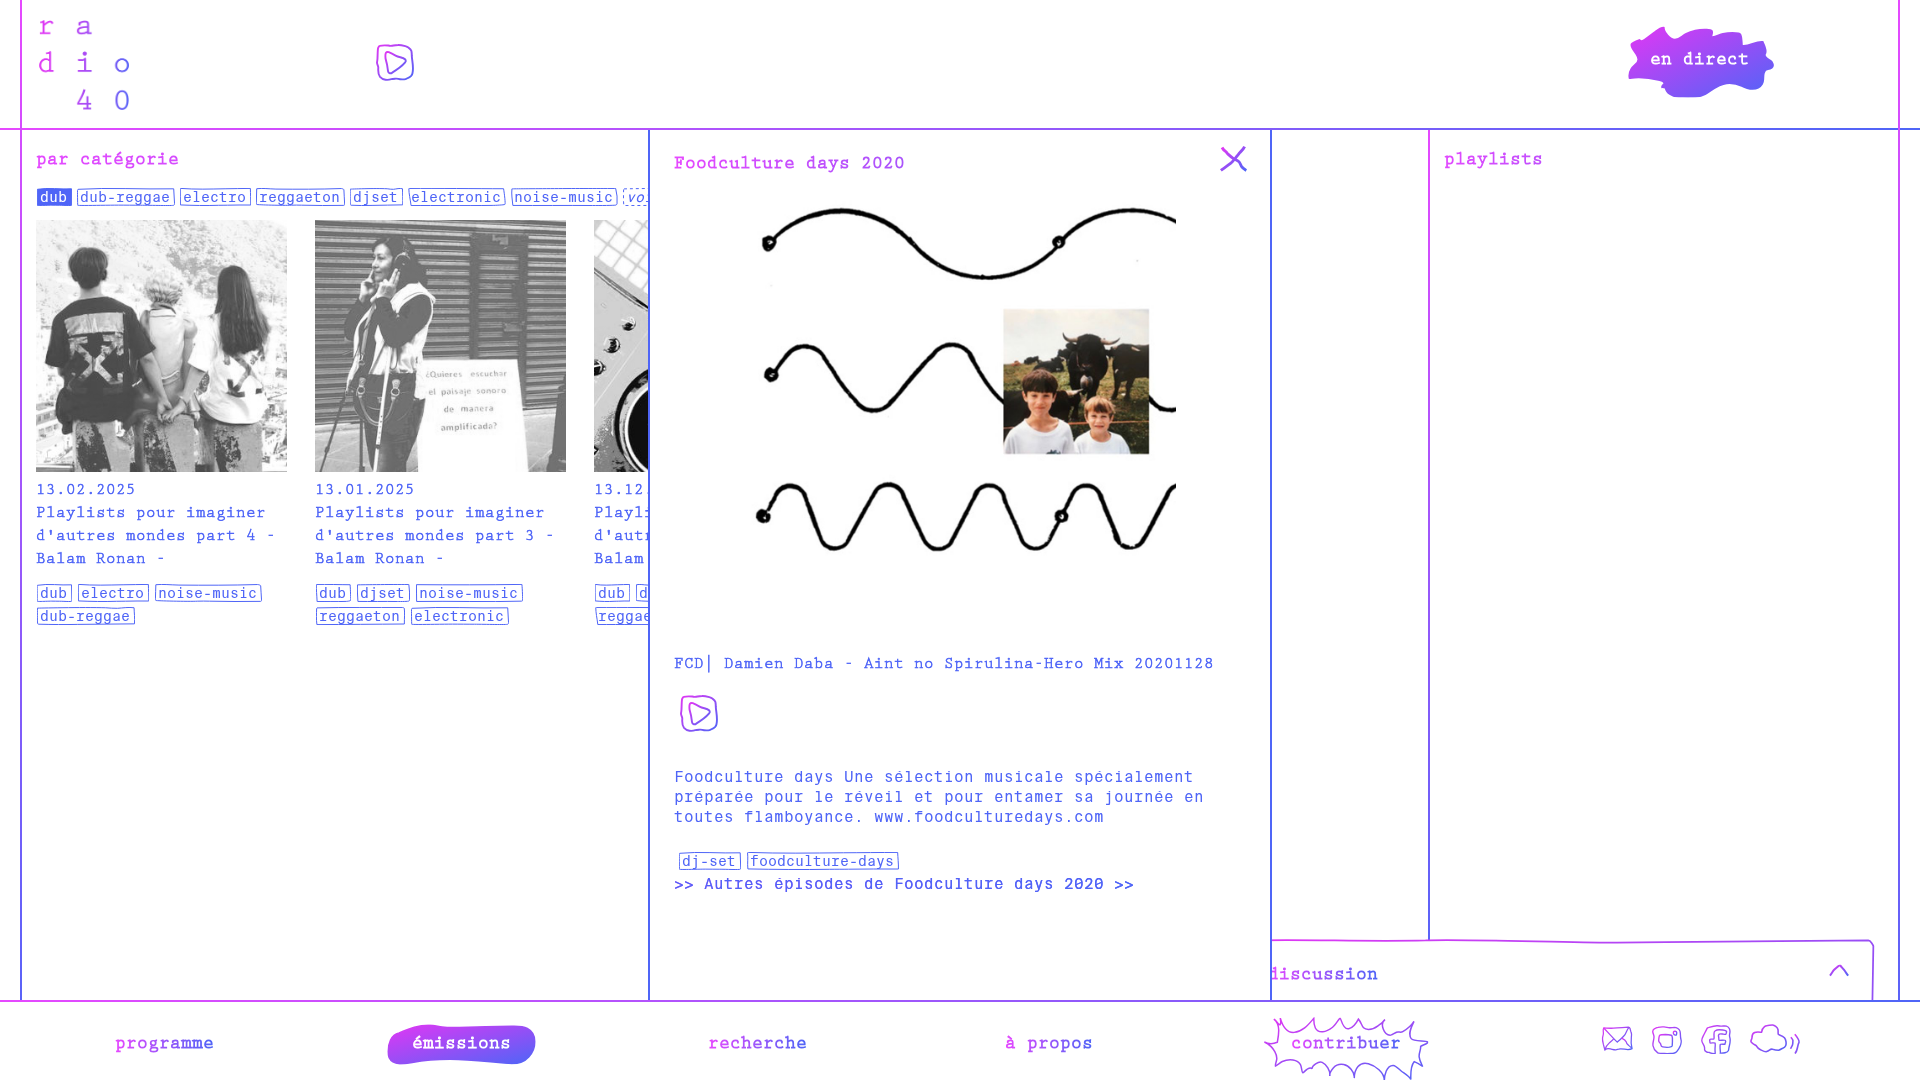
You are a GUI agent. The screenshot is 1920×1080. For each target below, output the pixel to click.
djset (375, 197)
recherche (757, 1041)
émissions (461, 1041)
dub (53, 197)
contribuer (1346, 1041)
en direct (1699, 57)
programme (164, 1041)
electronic (456, 197)
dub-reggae (125, 197)
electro (214, 197)
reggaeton (299, 197)
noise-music (563, 197)
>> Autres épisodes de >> (904, 884)
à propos (1049, 1041)
